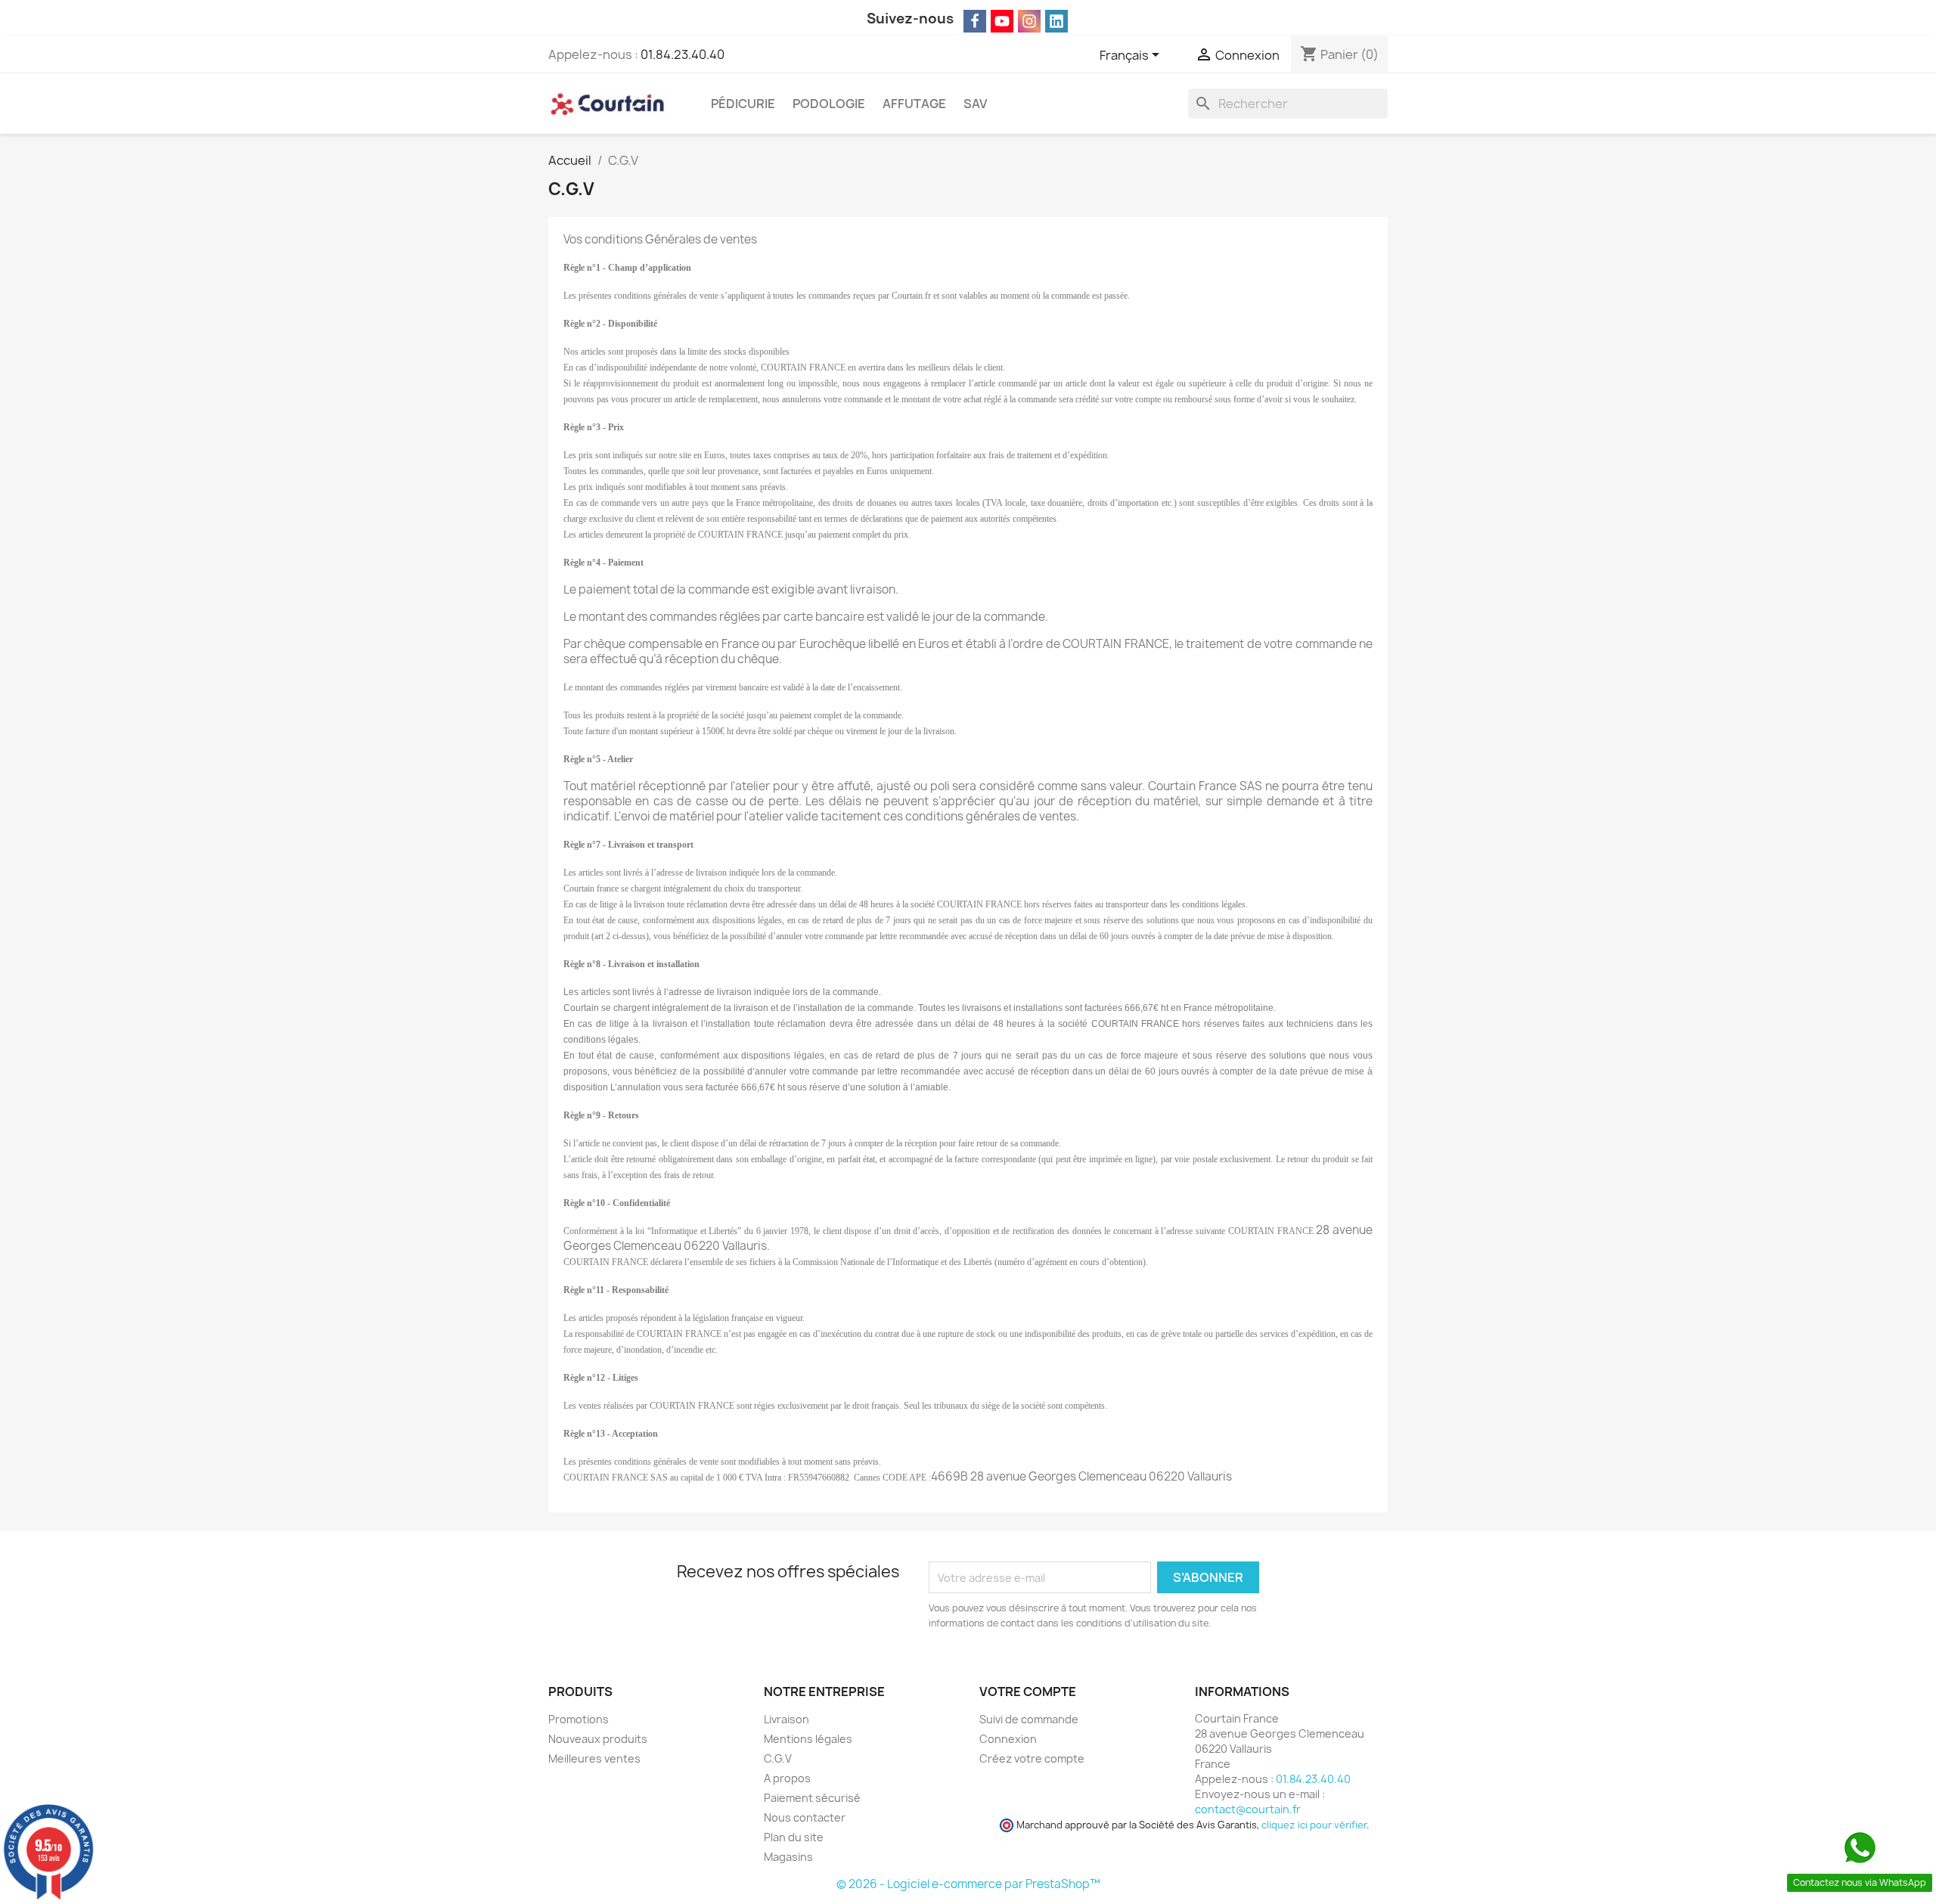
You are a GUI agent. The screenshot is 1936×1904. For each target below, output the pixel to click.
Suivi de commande (1029, 1719)
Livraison (786, 1719)
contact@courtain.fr (1248, 1809)
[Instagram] (1029, 21)
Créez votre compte (1032, 1758)
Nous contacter (805, 1817)
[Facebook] (975, 21)
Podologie (829, 104)
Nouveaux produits (598, 1739)
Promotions (579, 1719)
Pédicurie (743, 104)
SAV (975, 104)
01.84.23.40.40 (683, 54)
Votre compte (1028, 1692)
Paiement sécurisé (812, 1798)
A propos (787, 1778)
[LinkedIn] (1056, 21)
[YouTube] (1002, 21)
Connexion (1008, 1739)
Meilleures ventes (594, 1758)
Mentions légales (808, 1739)
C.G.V (778, 1758)
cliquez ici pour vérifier (1314, 1825)
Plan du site (794, 1837)
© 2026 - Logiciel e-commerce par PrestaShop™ (968, 1884)
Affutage (914, 104)
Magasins (788, 1857)
